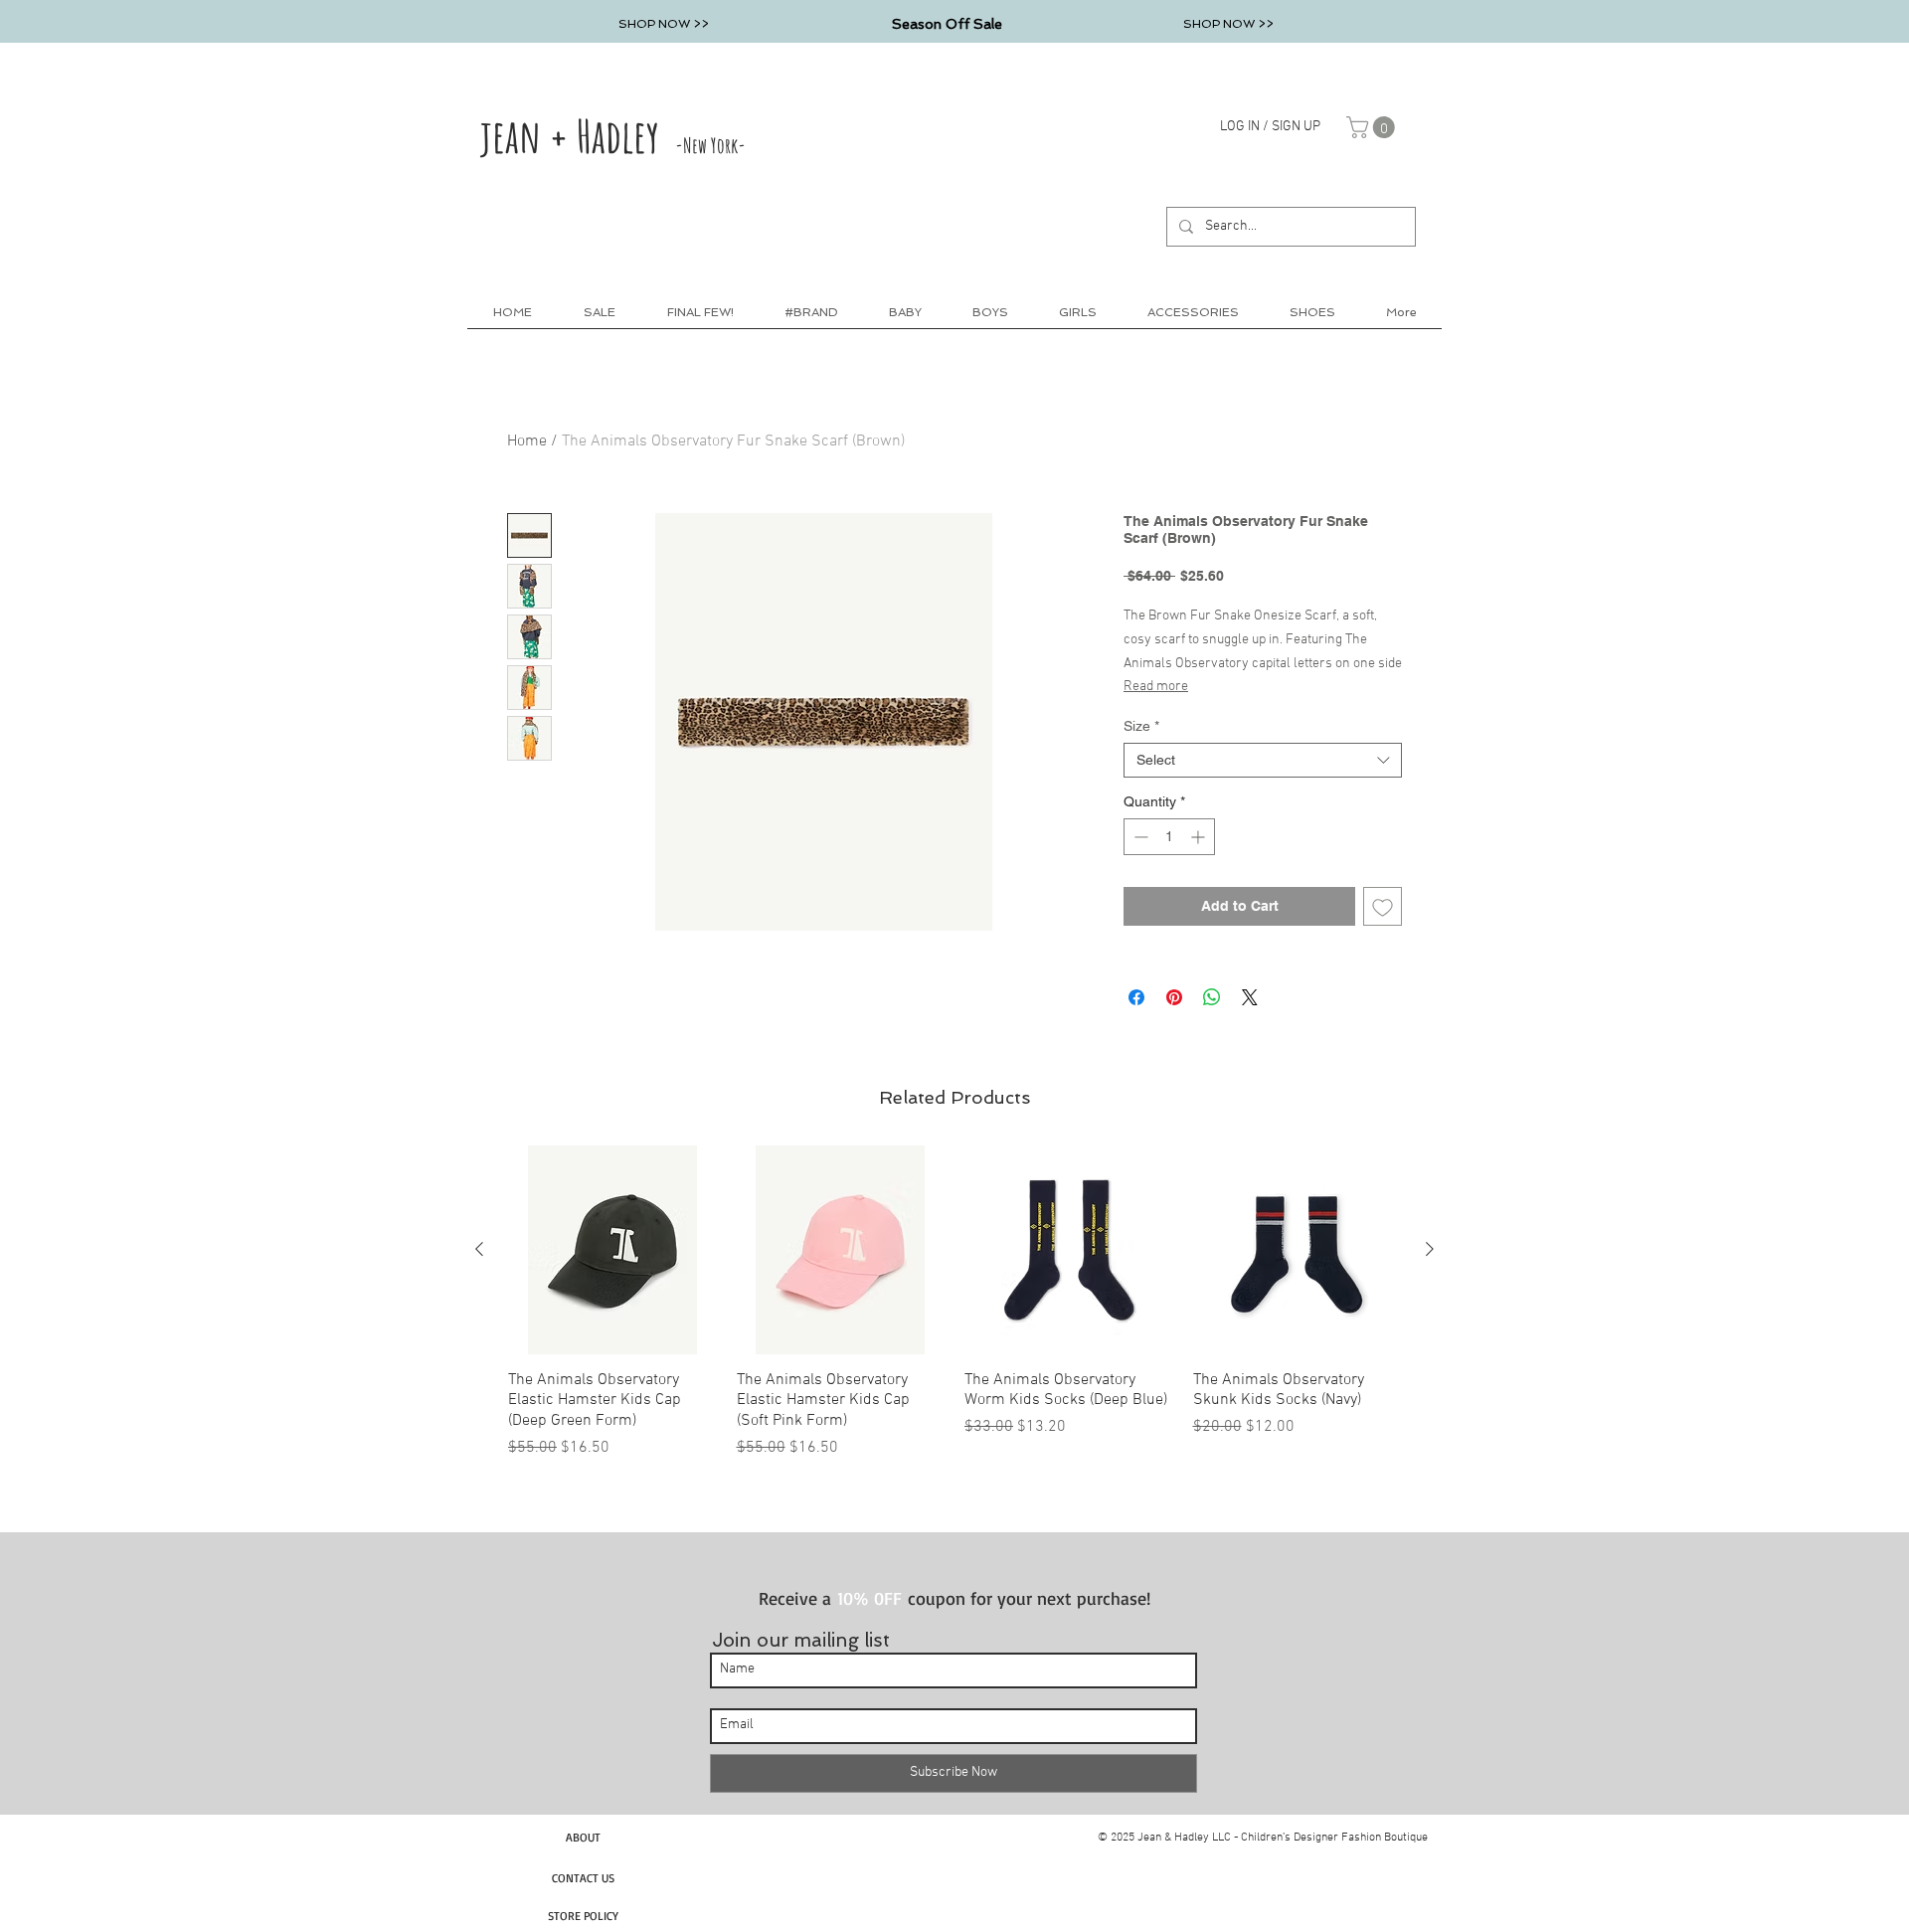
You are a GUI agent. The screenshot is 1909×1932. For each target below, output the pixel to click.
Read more (1156, 687)
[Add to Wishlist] (1383, 906)
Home (527, 441)
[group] (954, 1303)
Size (1141, 726)
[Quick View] (612, 1250)
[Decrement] (1139, 837)
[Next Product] (1430, 1249)
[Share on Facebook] (1136, 997)
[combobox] (1263, 760)
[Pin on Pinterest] (1174, 997)
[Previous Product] (479, 1249)
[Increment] (1200, 837)
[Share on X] (1250, 997)
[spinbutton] (1169, 837)
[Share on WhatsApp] (1212, 997)
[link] (1373, 127)
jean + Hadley (613, 135)
